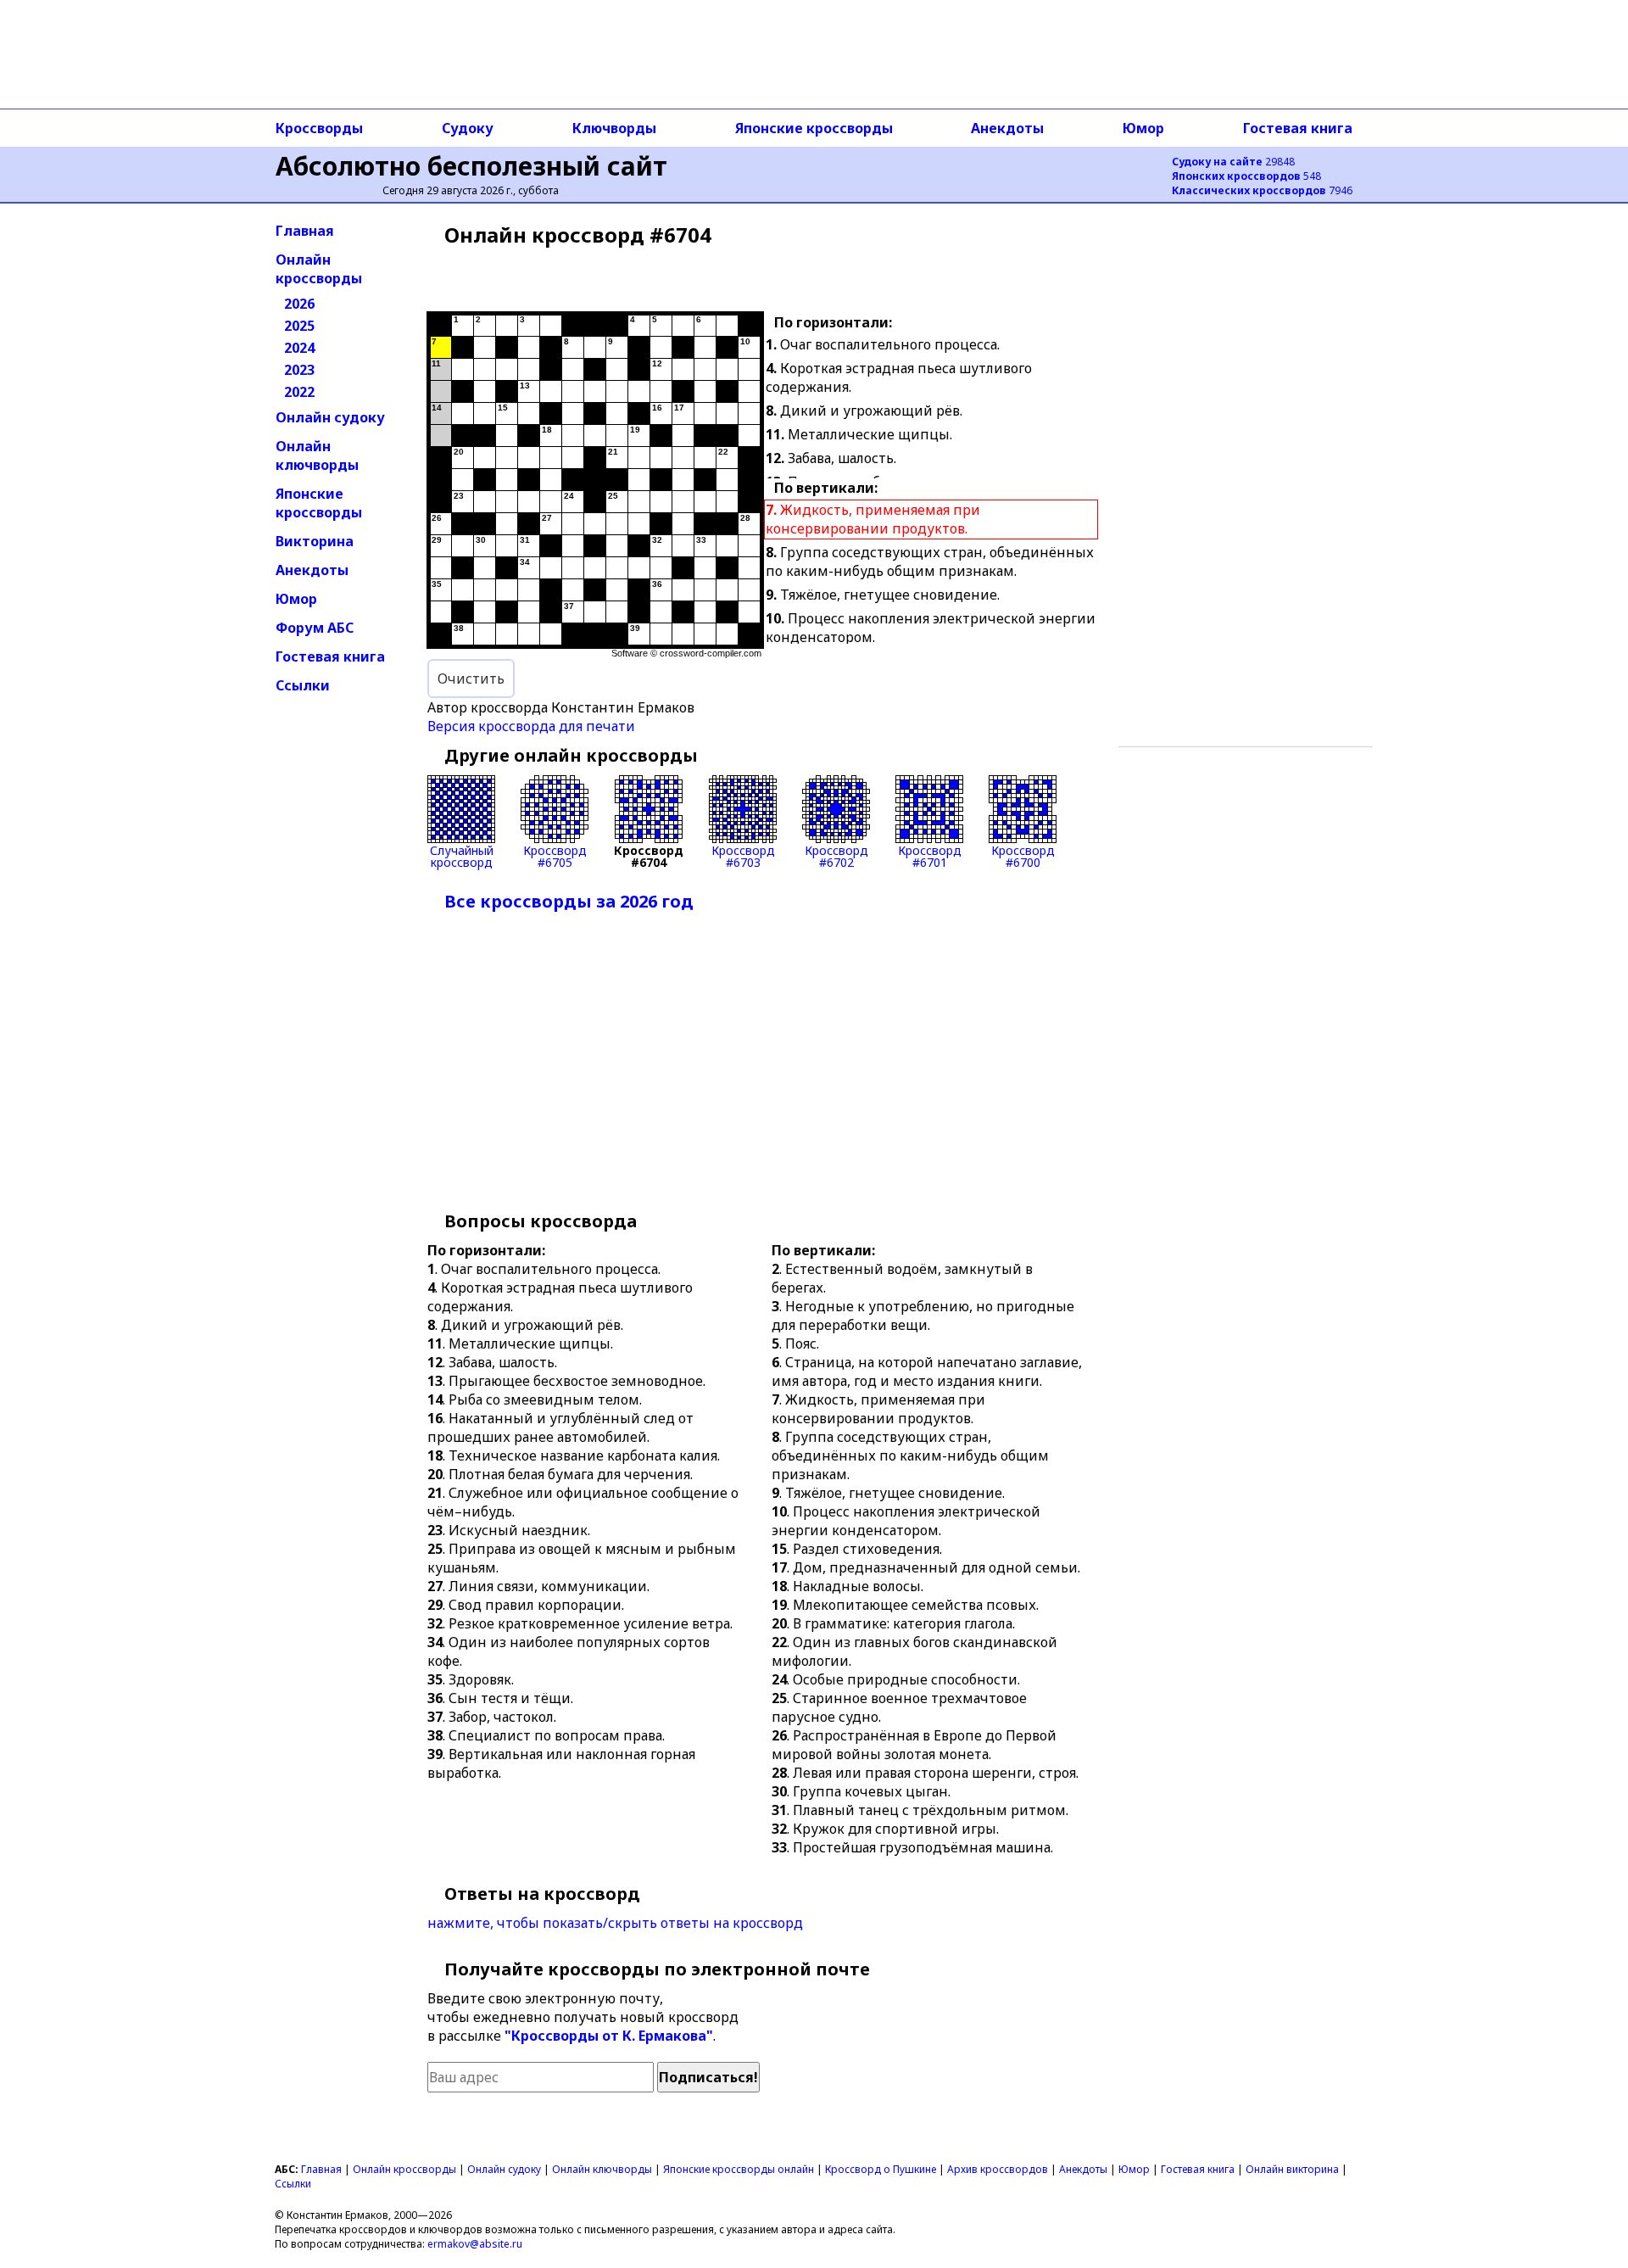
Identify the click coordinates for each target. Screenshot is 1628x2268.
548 (1246, 176)
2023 (299, 370)
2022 (299, 392)
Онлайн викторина (1292, 2169)
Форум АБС (315, 628)
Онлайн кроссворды (319, 269)
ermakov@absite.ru (475, 2244)
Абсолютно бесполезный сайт (471, 166)
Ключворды (614, 128)
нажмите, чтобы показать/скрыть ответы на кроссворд (615, 1923)
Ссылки (303, 685)
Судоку (468, 128)
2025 (299, 326)
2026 (299, 304)
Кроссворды (319, 128)
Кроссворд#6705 (555, 855)
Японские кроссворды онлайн (739, 2169)
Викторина (315, 541)
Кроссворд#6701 (930, 855)
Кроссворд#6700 (1023, 855)
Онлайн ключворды (317, 455)
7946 (1262, 190)
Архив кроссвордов (998, 2169)
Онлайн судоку (330, 417)
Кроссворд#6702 (836, 855)
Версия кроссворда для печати (531, 726)
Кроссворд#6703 (743, 855)
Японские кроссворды (814, 128)
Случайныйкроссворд (462, 855)
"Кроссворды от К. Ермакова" (609, 2036)
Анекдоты (1007, 128)
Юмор (1143, 128)
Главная (305, 231)
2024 (299, 348)
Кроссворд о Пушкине (881, 2169)
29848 (1233, 162)
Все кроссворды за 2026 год (569, 901)
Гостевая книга (1298, 128)
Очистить (471, 679)
